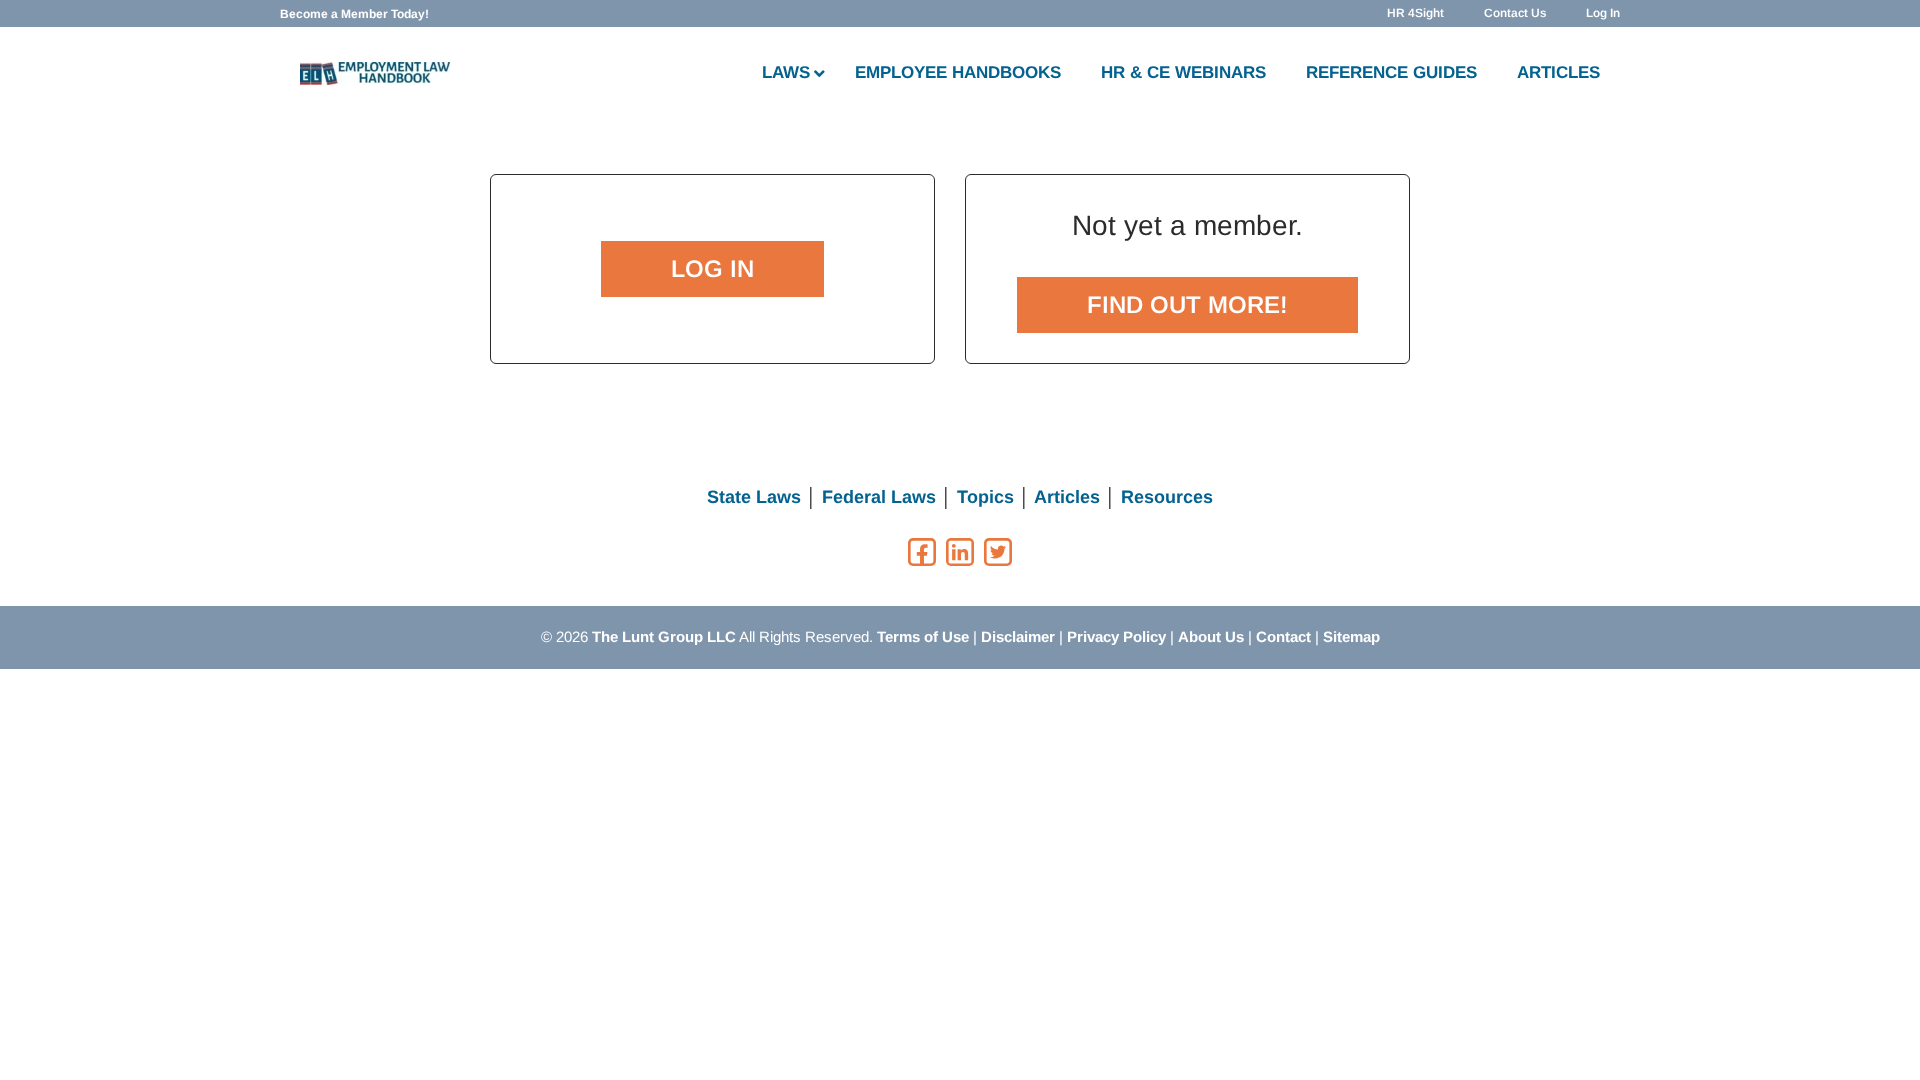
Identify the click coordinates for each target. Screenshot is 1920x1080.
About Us (1211, 636)
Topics (985, 497)
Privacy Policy (1116, 636)
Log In (1603, 13)
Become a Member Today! (354, 14)
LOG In (712, 268)
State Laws (754, 497)
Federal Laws (879, 497)
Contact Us (1515, 13)
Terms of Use (923, 636)
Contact (1283, 636)
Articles (1067, 497)
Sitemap (1351, 636)
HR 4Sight (1415, 13)
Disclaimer (1018, 636)
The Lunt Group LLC (664, 636)
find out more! (1187, 304)
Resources (1167, 497)
